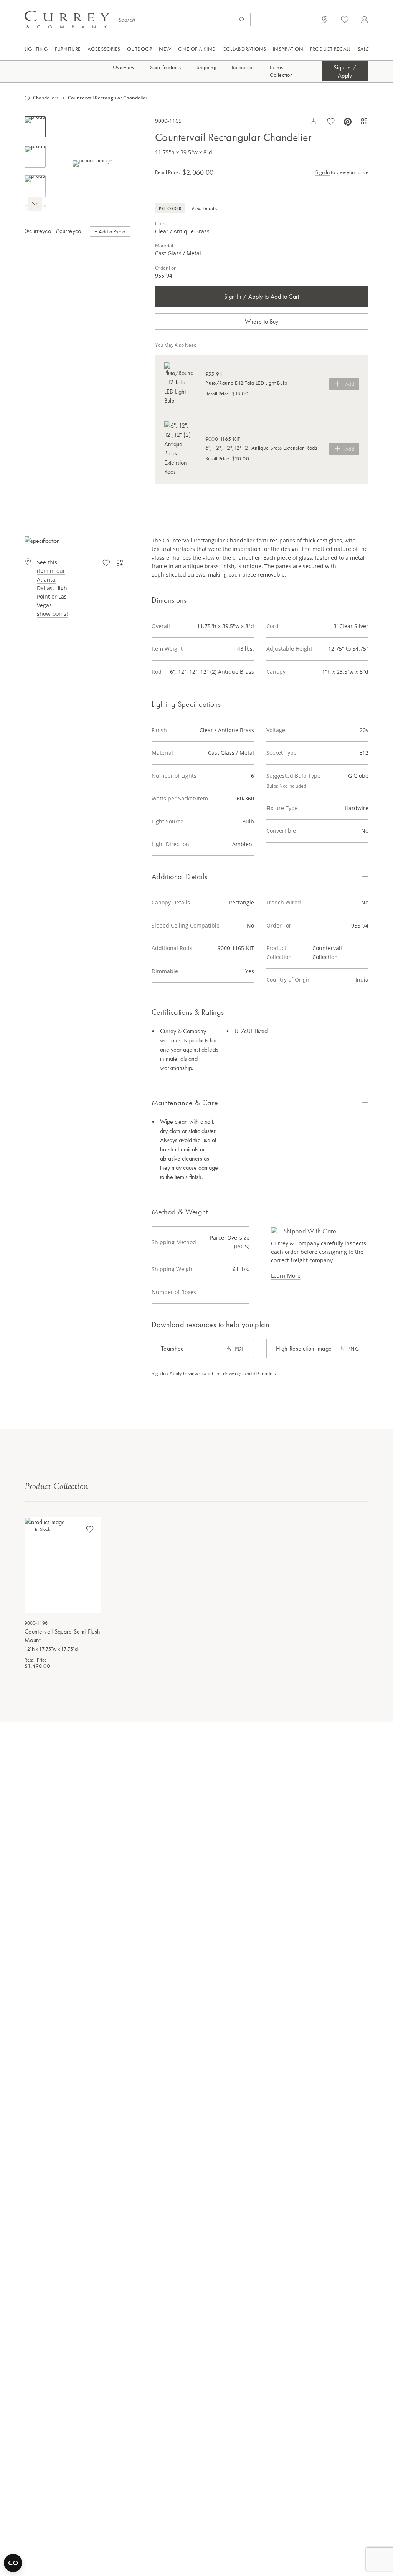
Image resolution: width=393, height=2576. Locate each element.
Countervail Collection (327, 952)
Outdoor (140, 49)
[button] (93, 164)
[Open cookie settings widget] (13, 2563)
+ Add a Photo (110, 231)
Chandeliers (46, 98)
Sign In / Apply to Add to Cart (262, 297)
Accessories (104, 49)
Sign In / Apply (345, 71)
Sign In (323, 172)
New (165, 49)
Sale (363, 49)
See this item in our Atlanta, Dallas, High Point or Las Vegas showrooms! (52, 588)
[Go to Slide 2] (35, 157)
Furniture (68, 49)
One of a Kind (197, 49)
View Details (205, 209)
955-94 (164, 275)
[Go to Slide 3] (35, 186)
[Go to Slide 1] (35, 127)
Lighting (36, 49)
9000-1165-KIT (236, 948)
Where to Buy (262, 322)
